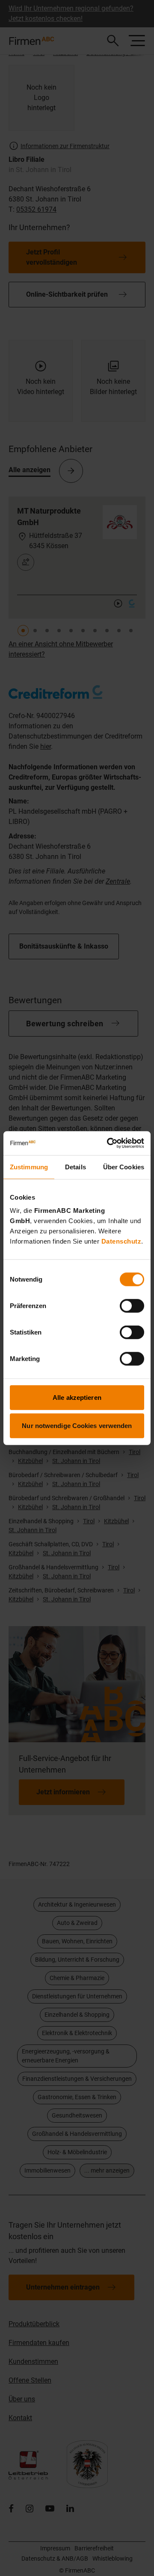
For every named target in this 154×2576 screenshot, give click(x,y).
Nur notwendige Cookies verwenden (77, 1425)
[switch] (132, 1306)
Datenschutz (121, 1241)
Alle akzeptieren (77, 1398)
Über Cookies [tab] (124, 1167)
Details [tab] (76, 1167)
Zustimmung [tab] (29, 1167)
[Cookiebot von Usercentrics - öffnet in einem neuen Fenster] (109, 1143)
